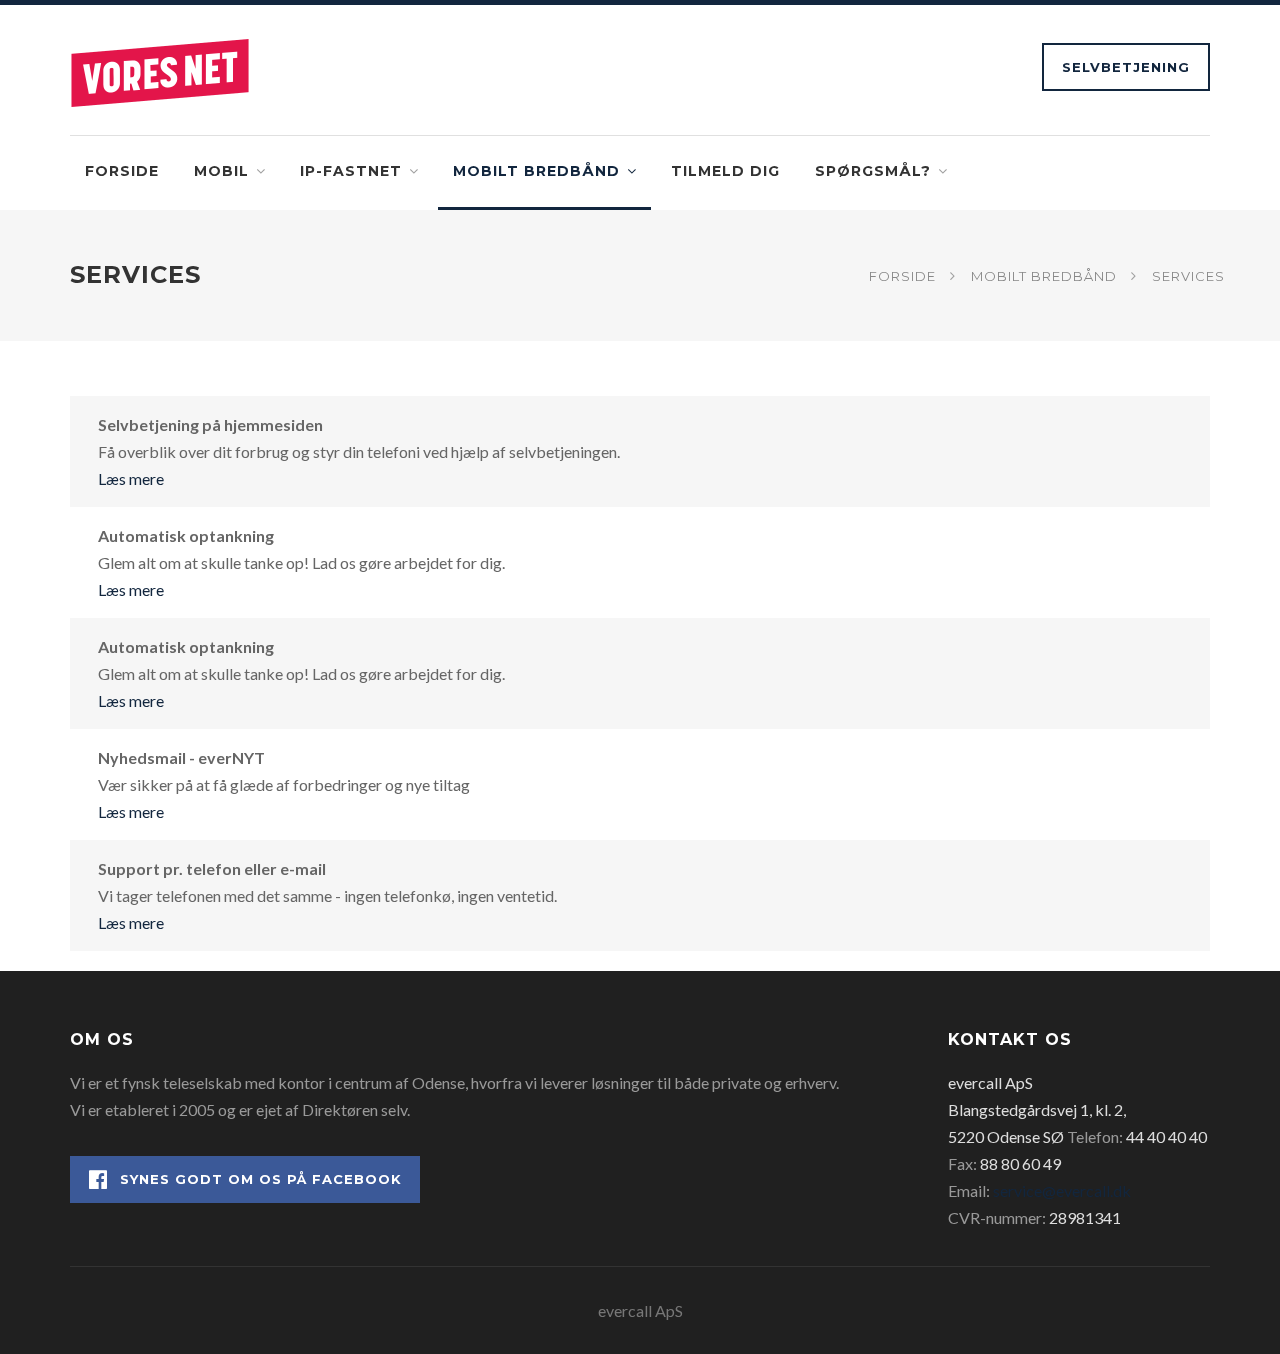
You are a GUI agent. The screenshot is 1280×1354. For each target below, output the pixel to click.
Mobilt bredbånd (536, 171)
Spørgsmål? (873, 171)
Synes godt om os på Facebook (261, 1179)
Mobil (221, 171)
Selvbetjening (1126, 67)
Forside (122, 171)
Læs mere (131, 478)
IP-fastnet (351, 171)
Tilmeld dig (725, 171)
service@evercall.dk (1062, 1190)
